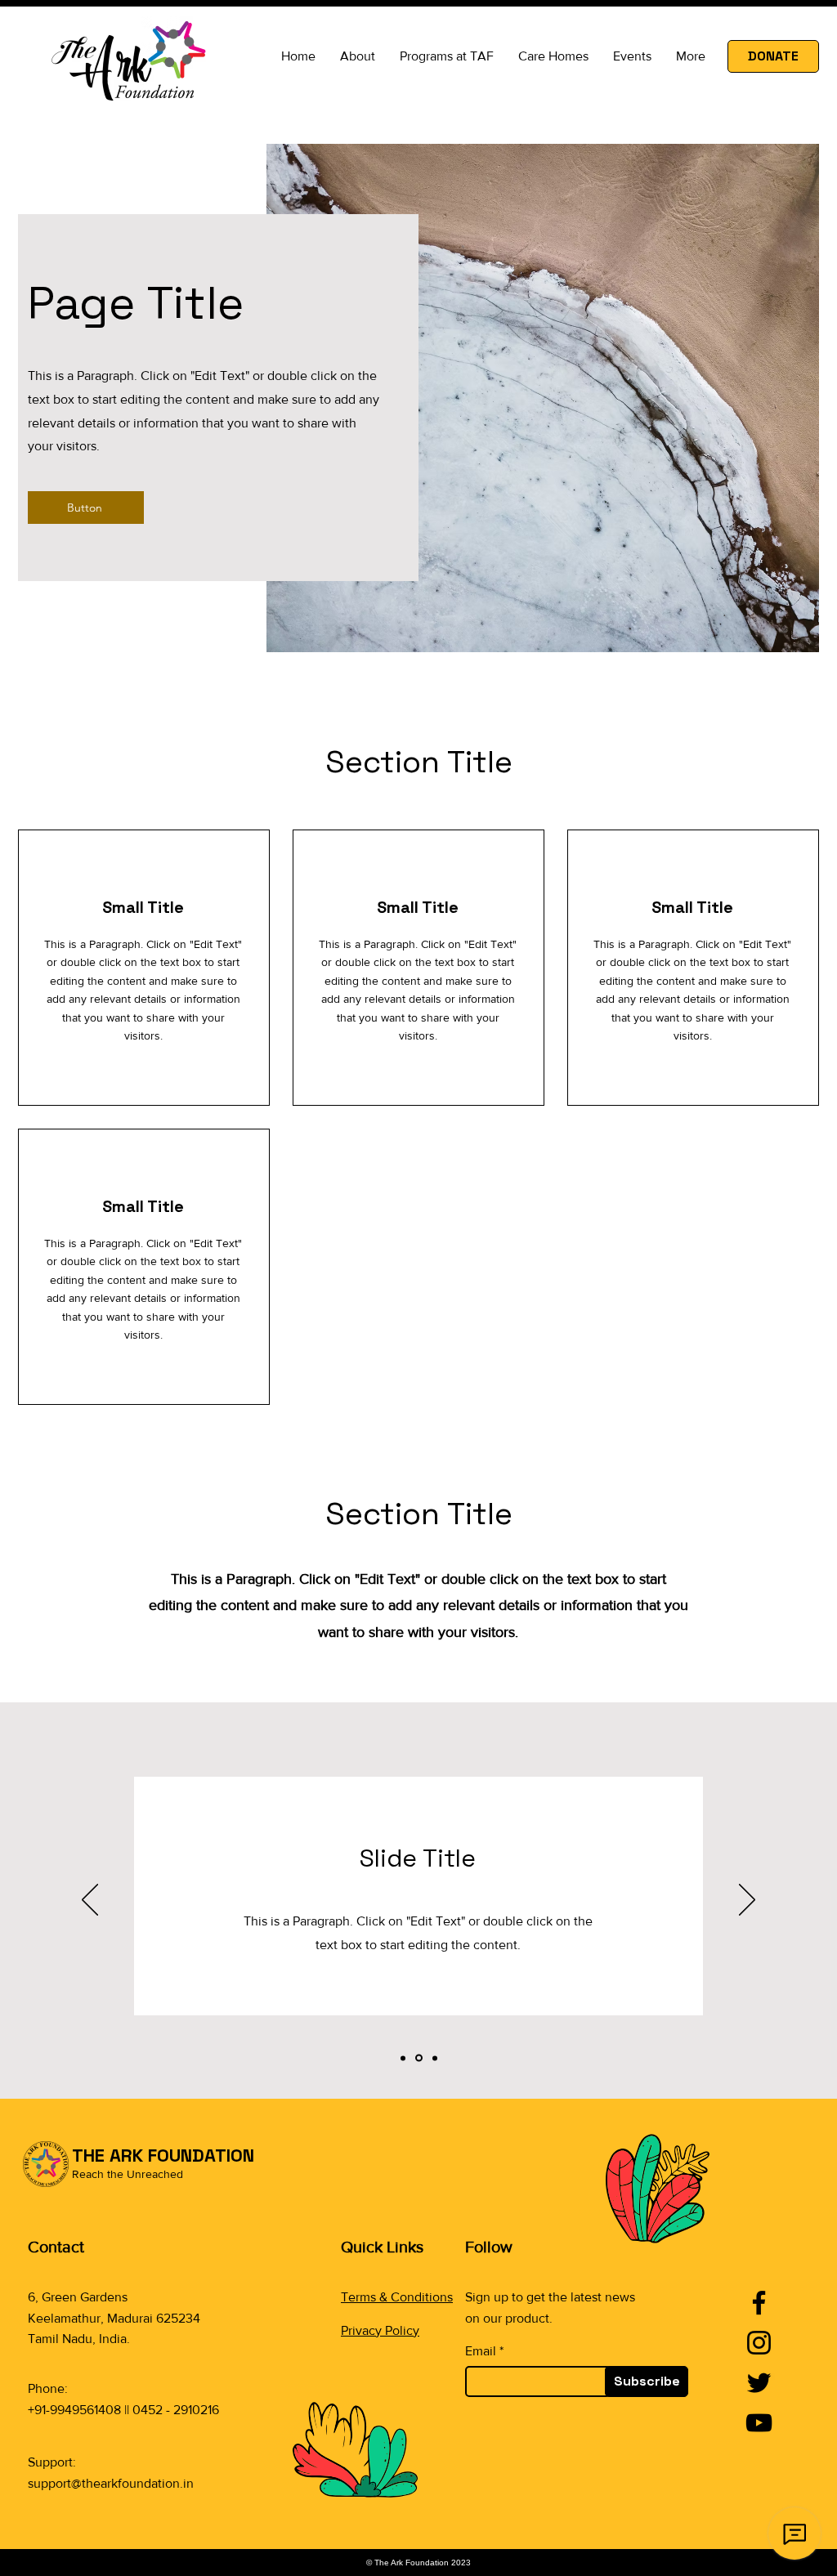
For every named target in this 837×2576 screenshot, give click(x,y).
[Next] (747, 1901)
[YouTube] (759, 2423)
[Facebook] (759, 2303)
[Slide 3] (435, 2058)
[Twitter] (759, 2383)
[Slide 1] (403, 2058)
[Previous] (90, 1901)
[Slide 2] (419, 2058)
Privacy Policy (380, 2330)
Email (481, 2351)
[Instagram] (759, 2343)
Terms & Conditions (397, 2297)
